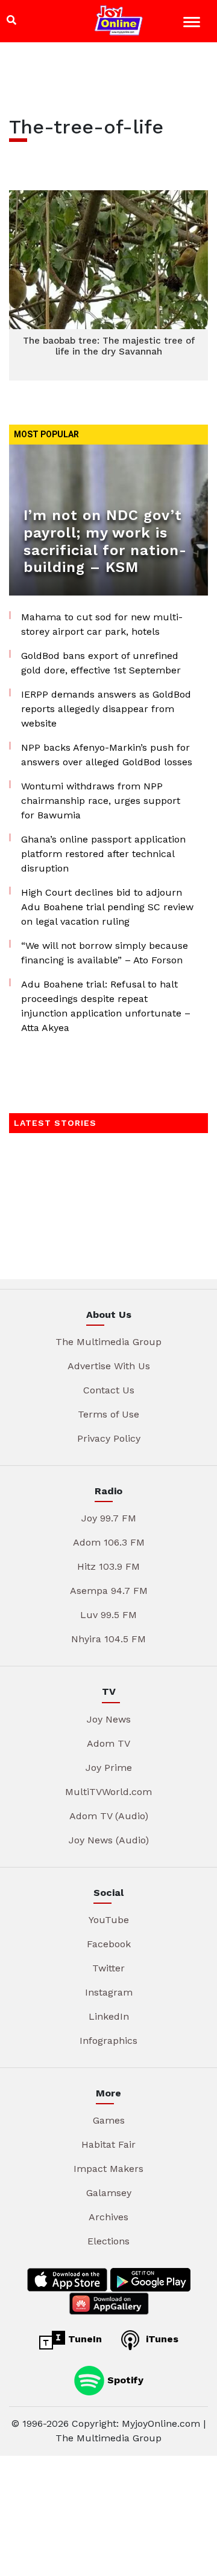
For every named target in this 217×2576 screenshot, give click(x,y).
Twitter (108, 1968)
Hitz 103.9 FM (108, 1566)
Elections (108, 2241)
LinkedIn (109, 2016)
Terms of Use (108, 1414)
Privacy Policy (109, 1438)
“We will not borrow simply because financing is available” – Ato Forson (105, 953)
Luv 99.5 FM (108, 1615)
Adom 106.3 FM (109, 1542)
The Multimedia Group (108, 1342)
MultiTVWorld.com (108, 1792)
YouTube (109, 1920)
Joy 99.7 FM (109, 1518)
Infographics (108, 2041)
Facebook (109, 1944)
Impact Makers (108, 2169)
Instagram (109, 1992)
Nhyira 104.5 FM (108, 1639)
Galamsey (109, 2193)
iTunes (161, 2339)
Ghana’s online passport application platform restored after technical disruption (103, 854)
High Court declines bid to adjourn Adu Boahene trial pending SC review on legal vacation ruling (107, 907)
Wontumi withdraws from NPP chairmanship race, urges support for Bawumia (101, 801)
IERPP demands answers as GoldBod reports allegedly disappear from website (106, 709)
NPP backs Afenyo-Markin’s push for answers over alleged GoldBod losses (107, 755)
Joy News (109, 1719)
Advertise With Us (109, 1366)
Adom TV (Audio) (109, 1816)
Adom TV (108, 1743)
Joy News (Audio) (109, 1840)
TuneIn (83, 2339)
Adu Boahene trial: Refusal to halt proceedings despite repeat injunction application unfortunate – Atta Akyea (106, 1006)
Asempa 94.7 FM (109, 1591)
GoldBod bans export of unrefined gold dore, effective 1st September (101, 663)
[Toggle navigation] (193, 24)
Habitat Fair (108, 2144)
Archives (108, 2217)
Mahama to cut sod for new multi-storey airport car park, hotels (102, 624)
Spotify (124, 2379)
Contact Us (109, 1390)
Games (109, 2120)
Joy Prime (109, 1768)
